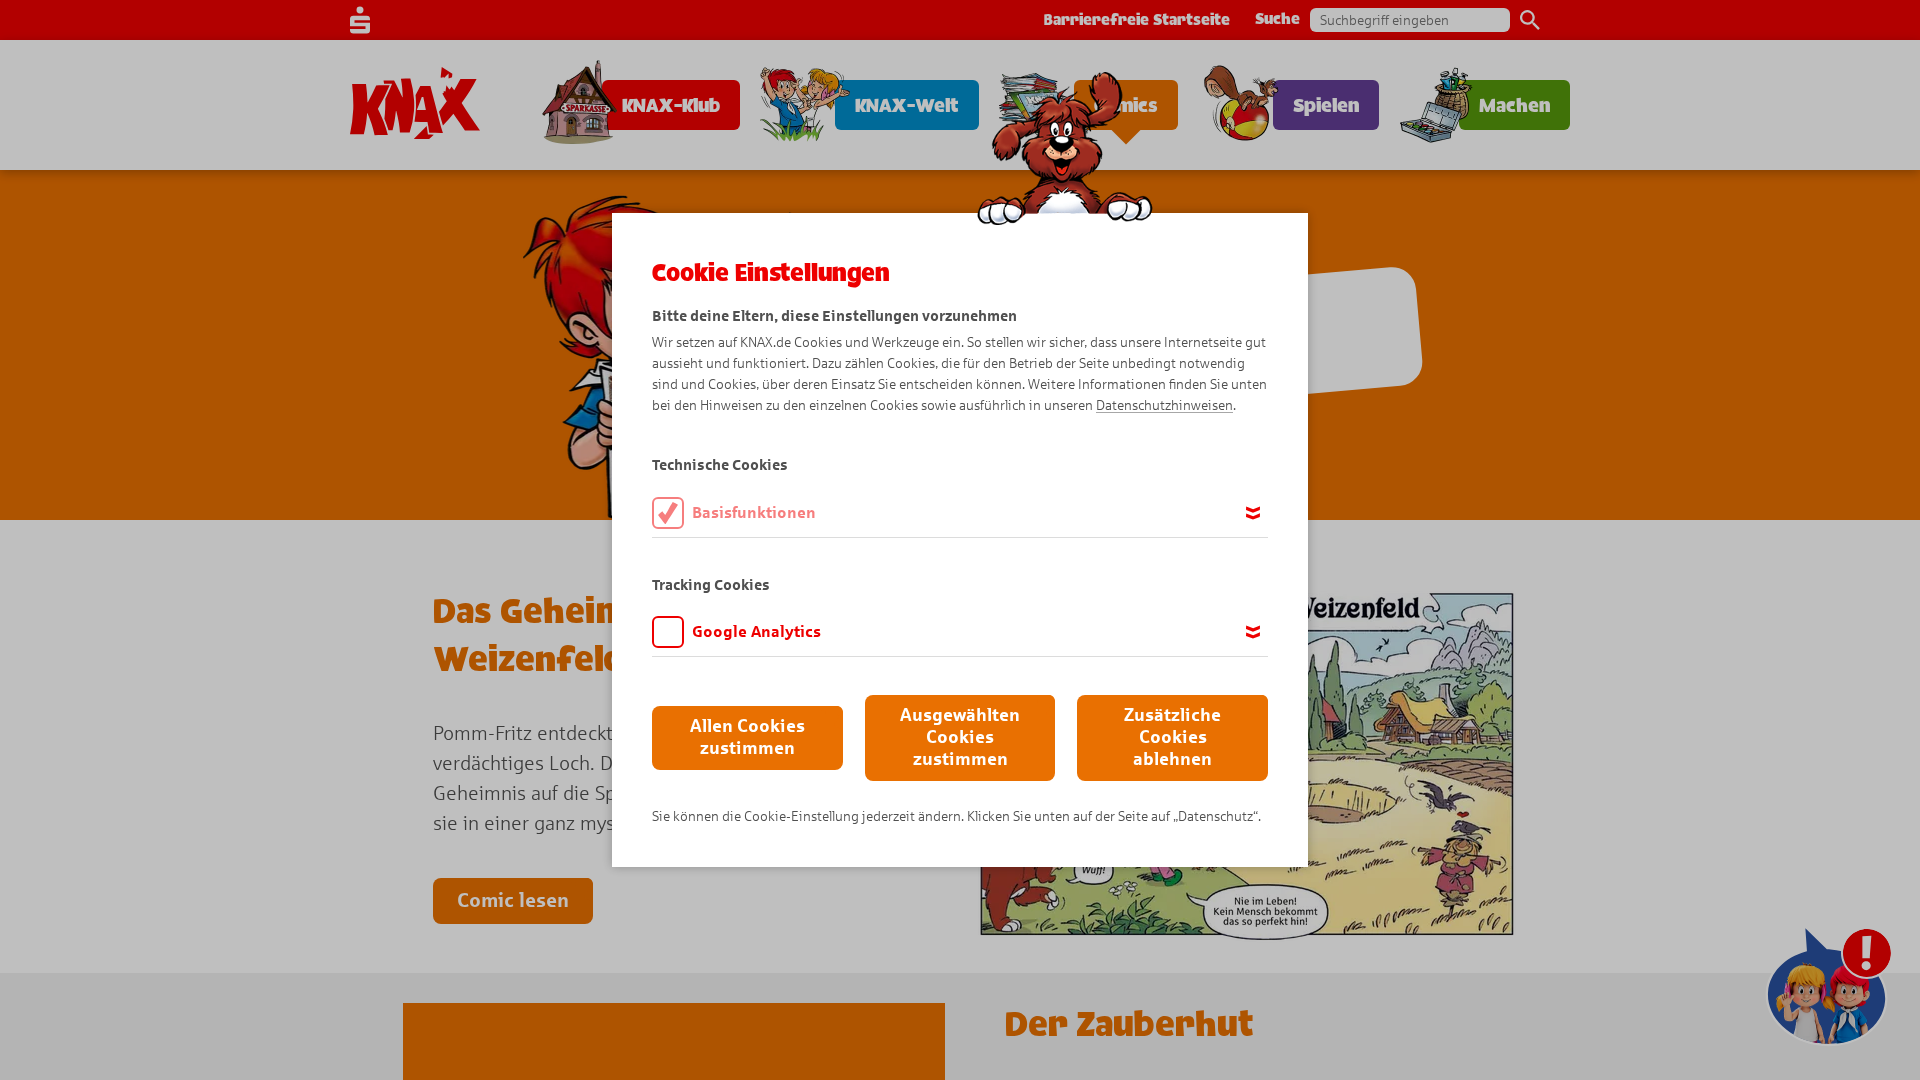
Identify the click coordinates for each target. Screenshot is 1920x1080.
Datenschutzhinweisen (1164, 405)
